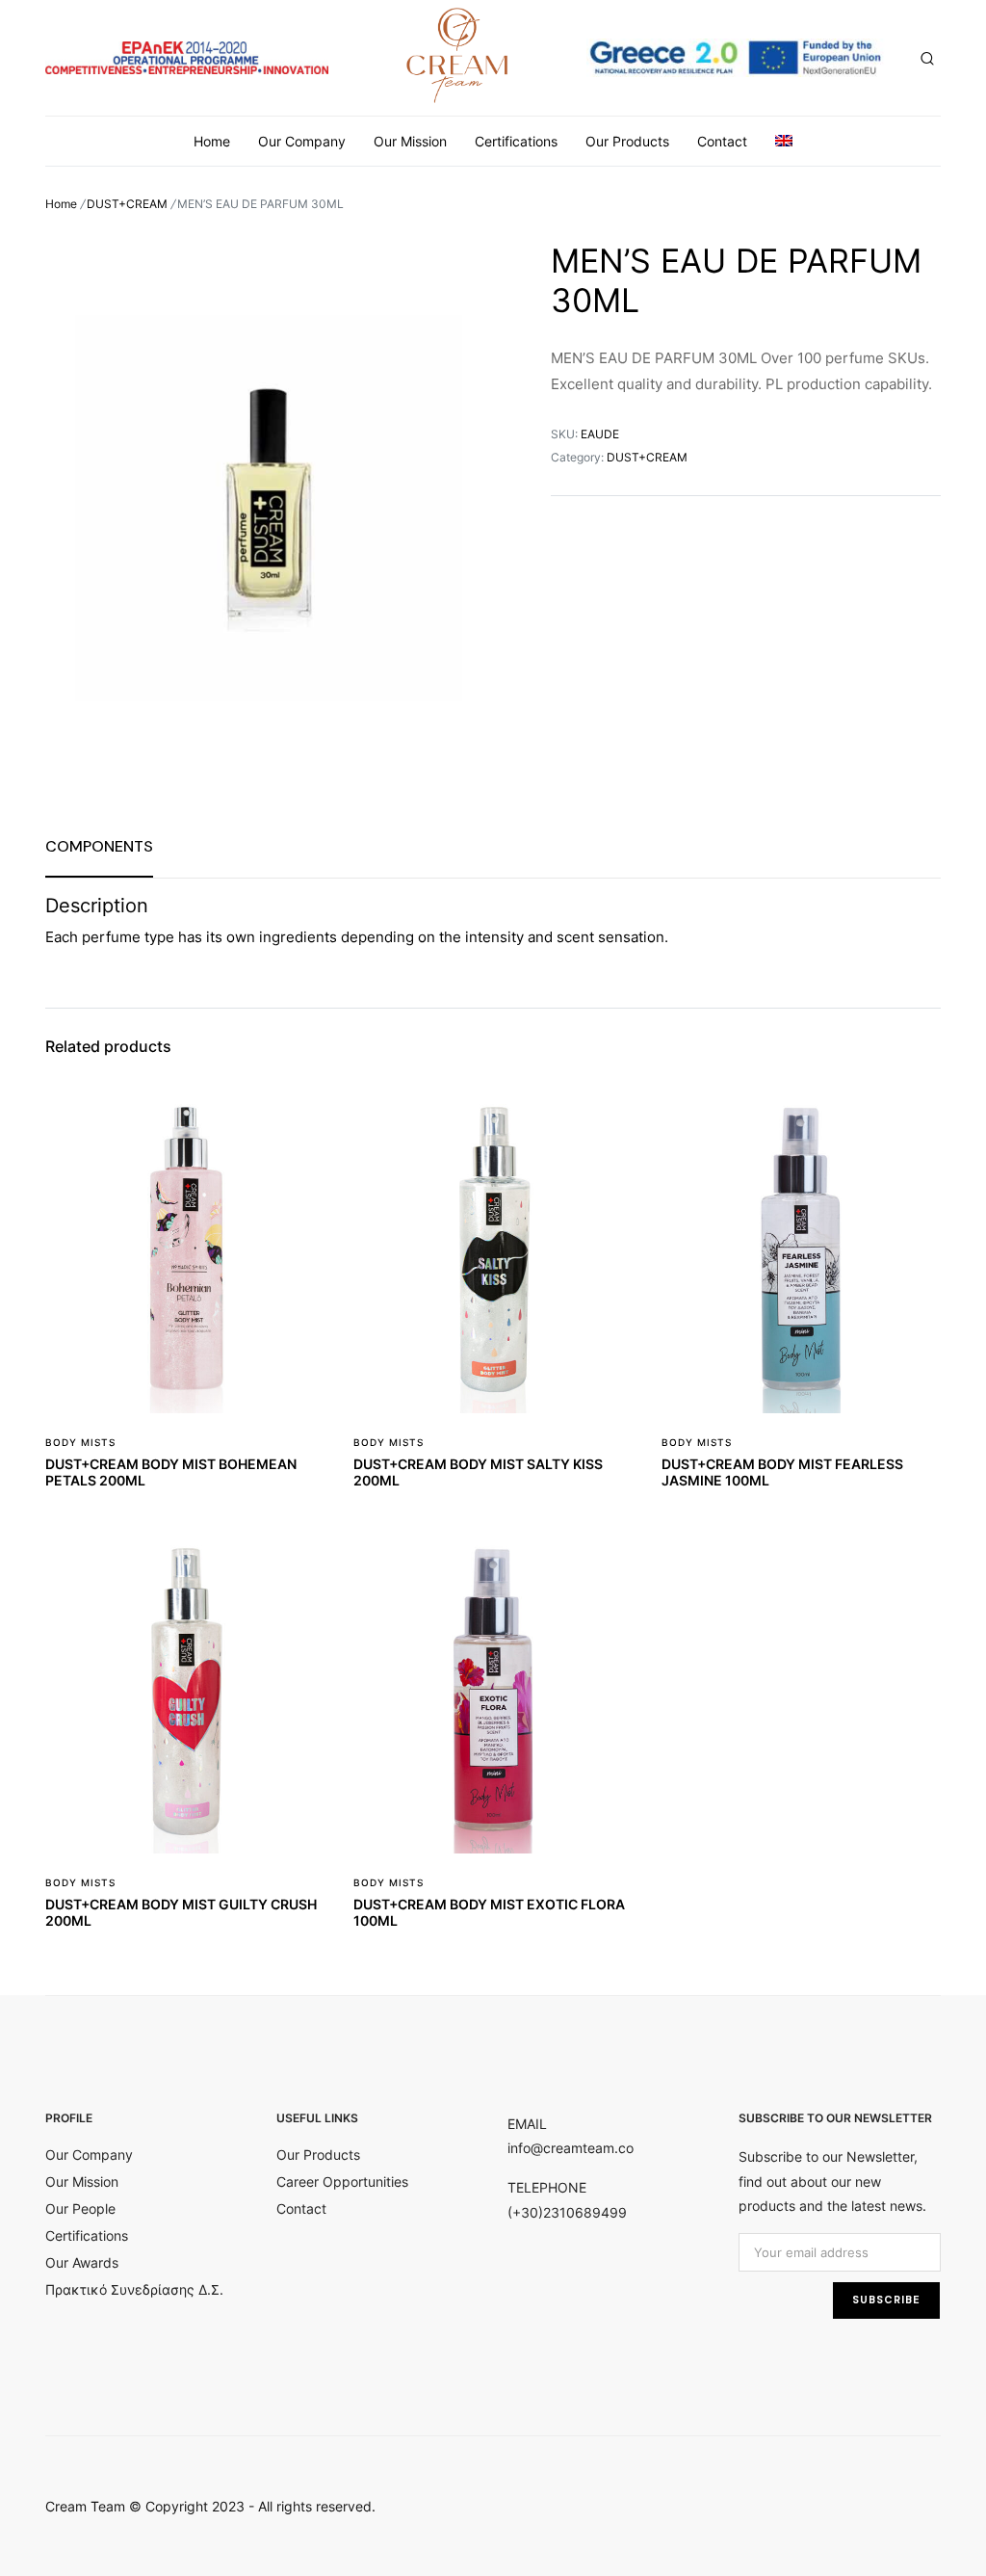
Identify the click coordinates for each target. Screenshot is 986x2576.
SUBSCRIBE (886, 2300)
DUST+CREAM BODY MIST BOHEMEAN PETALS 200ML (171, 1472)
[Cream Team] (458, 54)
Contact (722, 141)
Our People (80, 2208)
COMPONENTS (99, 846)
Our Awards (82, 2262)
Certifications (516, 141)
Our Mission (410, 141)
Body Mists (80, 1442)
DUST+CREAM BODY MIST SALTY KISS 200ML (478, 1472)
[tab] (99, 846)
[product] (298, 1121)
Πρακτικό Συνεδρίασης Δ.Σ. (134, 2289)
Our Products (627, 141)
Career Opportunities (342, 2182)
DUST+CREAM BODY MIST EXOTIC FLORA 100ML (489, 1912)
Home (212, 141)
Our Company (302, 141)
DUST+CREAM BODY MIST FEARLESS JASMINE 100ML (782, 1472)
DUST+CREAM (127, 204)
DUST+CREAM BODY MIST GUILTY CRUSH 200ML (181, 1912)
